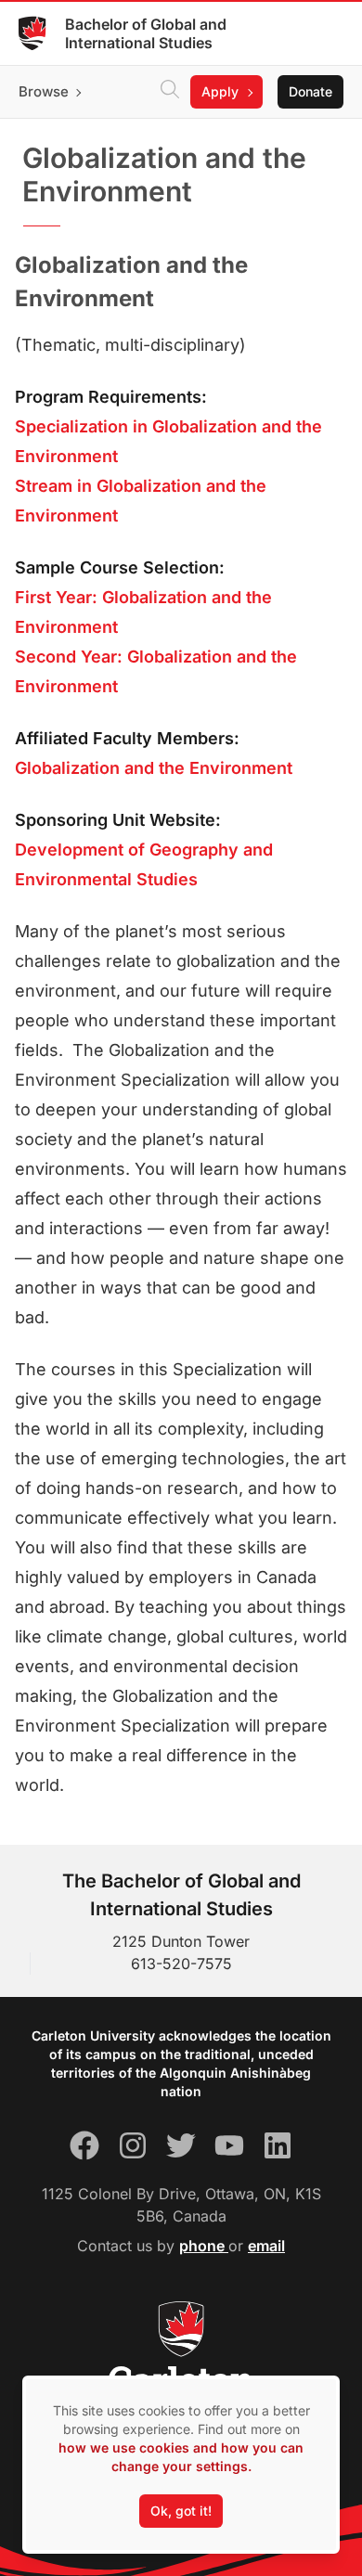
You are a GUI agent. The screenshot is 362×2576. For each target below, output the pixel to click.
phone (204, 2246)
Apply (220, 91)
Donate (310, 91)
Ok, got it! (181, 2511)
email (266, 2246)
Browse (44, 91)
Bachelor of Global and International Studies (146, 33)
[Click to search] (170, 92)
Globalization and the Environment (154, 768)
